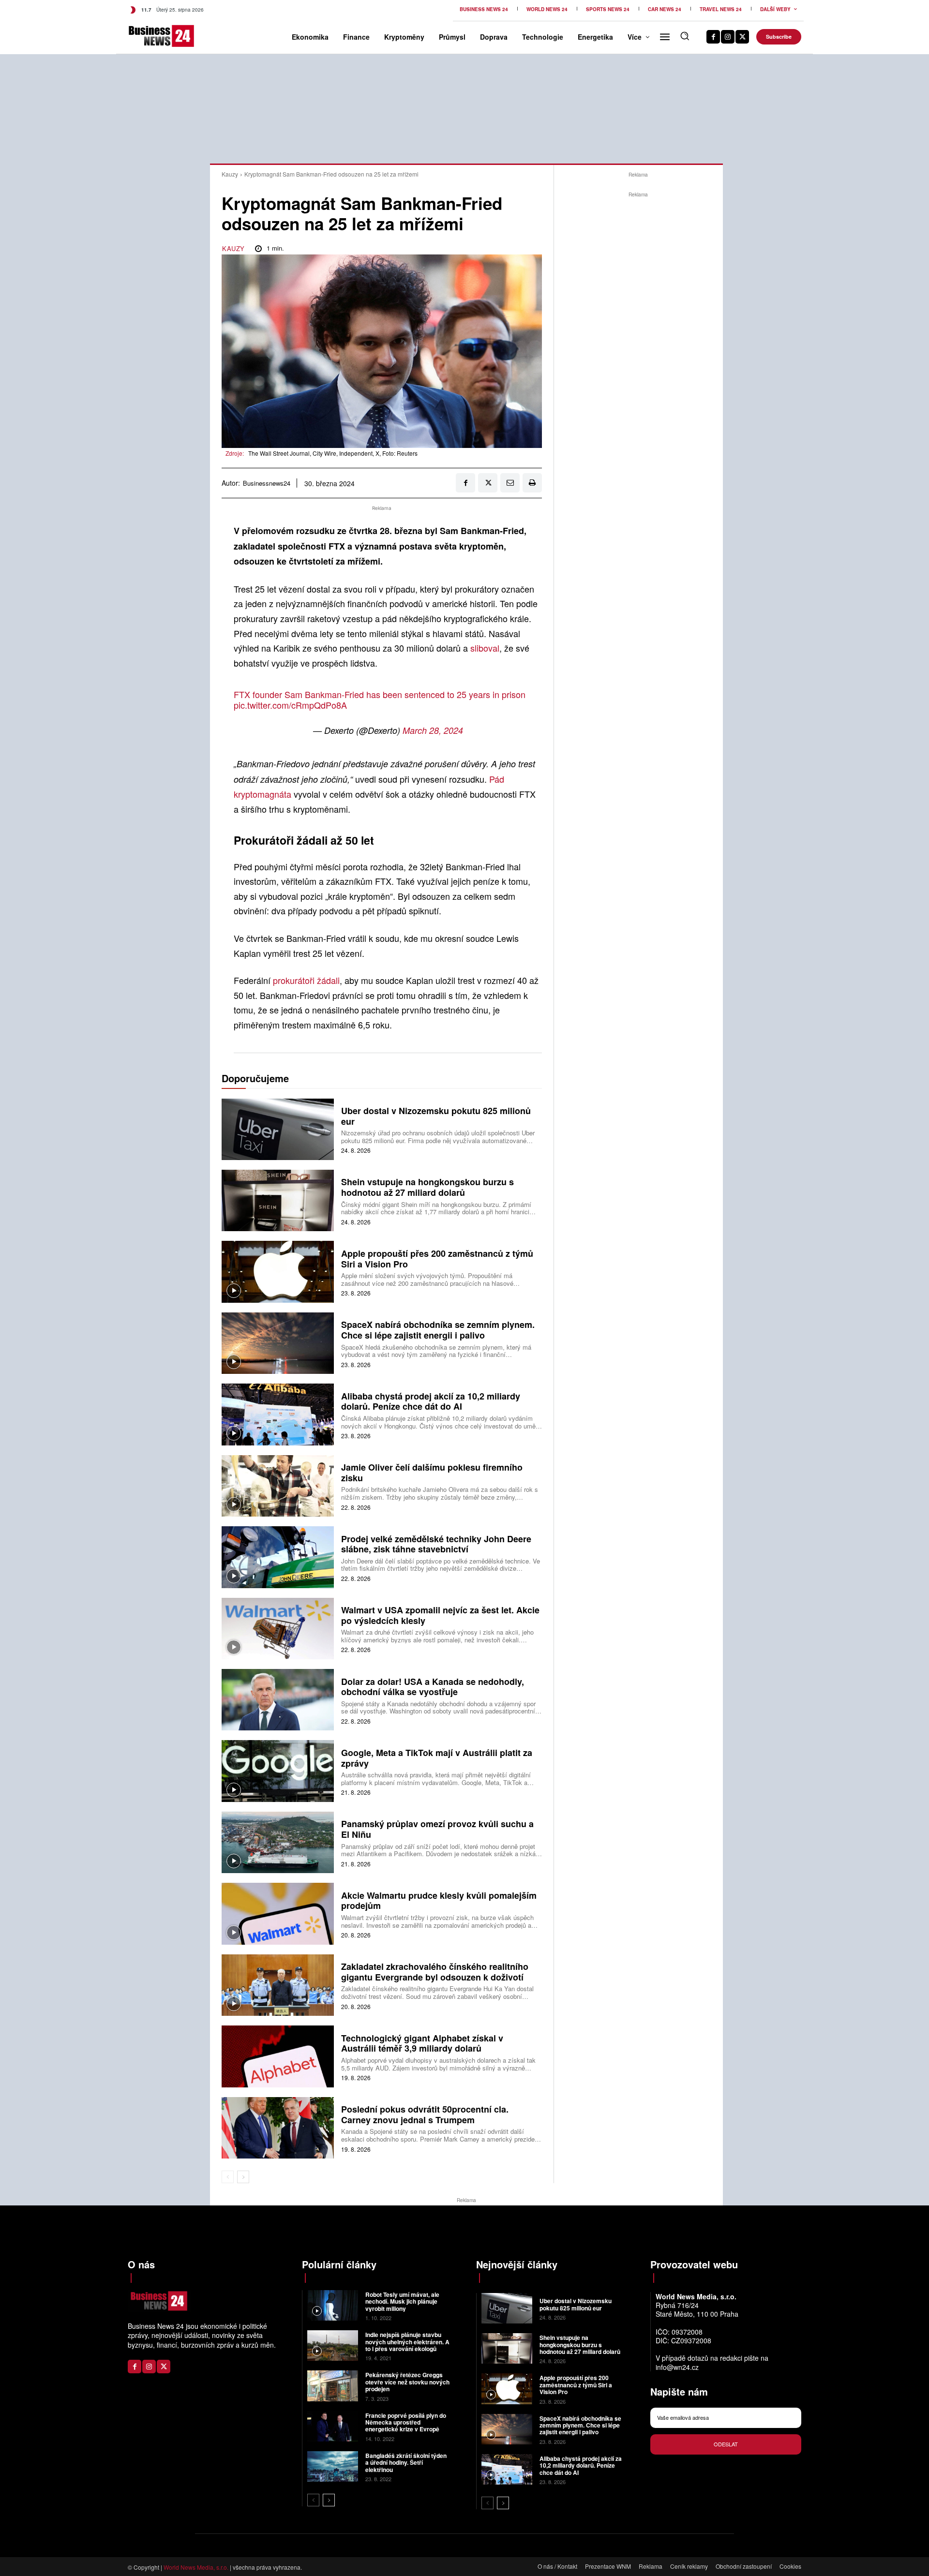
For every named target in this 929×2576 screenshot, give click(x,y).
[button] (685, 36)
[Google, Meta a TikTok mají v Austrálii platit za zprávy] (278, 1771)
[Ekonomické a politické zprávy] (144, 36)
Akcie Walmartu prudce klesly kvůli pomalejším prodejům (439, 1901)
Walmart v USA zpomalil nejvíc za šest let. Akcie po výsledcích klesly (440, 1615)
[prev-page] (228, 2177)
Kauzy (230, 174)
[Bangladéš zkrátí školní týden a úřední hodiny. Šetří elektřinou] (333, 2466)
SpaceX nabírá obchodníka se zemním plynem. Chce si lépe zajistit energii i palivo (438, 1330)
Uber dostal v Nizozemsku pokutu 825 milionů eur (436, 1116)
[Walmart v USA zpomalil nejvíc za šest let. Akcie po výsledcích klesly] (278, 1629)
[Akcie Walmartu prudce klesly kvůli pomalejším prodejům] (278, 1913)
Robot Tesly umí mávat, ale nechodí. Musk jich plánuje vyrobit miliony (402, 2301)
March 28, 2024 (433, 730)
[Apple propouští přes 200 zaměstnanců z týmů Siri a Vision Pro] (278, 1272)
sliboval (485, 648)
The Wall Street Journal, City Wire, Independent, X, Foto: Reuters (333, 453)
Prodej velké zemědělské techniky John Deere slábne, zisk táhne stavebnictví (436, 1544)
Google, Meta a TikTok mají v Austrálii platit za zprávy (437, 1758)
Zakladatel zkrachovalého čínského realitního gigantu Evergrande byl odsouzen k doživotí (435, 1972)
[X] (742, 37)
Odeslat (726, 2444)
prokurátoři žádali (306, 980)
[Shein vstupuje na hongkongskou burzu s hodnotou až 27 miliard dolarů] (278, 1200)
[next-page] (243, 2177)
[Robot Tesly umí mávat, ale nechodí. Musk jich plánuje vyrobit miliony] (333, 2305)
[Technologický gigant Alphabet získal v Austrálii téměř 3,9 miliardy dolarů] (278, 2056)
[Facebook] (713, 37)
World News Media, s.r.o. (196, 2567)
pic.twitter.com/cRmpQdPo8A (290, 705)
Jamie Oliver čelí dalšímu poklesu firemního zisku (432, 1473)
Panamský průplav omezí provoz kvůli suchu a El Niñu (437, 1829)
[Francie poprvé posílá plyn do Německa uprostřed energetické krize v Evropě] (333, 2426)
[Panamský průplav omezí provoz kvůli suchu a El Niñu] (278, 1842)
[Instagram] (728, 37)
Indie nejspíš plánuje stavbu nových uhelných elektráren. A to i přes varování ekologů (407, 2342)
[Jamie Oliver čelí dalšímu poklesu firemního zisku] (278, 1486)
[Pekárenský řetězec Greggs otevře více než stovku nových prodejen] (333, 2386)
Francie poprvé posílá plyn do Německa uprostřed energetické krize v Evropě (406, 2422)
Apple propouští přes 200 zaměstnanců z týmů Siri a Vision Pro (437, 1259)
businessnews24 (267, 483)
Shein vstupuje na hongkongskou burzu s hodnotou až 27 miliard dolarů (427, 1187)
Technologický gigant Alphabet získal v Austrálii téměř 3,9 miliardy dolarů (422, 2043)
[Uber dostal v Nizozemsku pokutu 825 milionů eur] (278, 1129)
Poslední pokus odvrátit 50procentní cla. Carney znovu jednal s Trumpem (425, 2114)
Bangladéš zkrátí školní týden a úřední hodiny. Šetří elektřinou (406, 2463)
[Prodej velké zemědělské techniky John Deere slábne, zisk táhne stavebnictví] (278, 1557)
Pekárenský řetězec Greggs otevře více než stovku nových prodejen (407, 2382)
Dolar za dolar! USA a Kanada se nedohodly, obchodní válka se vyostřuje (433, 1687)
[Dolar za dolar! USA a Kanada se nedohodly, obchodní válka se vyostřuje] (278, 1700)
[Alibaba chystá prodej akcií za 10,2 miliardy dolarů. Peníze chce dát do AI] (278, 1414)
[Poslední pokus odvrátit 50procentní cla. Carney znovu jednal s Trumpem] (278, 2128)
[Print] (532, 483)
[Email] (510, 483)
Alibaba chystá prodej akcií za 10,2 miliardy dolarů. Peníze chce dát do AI (431, 1401)
